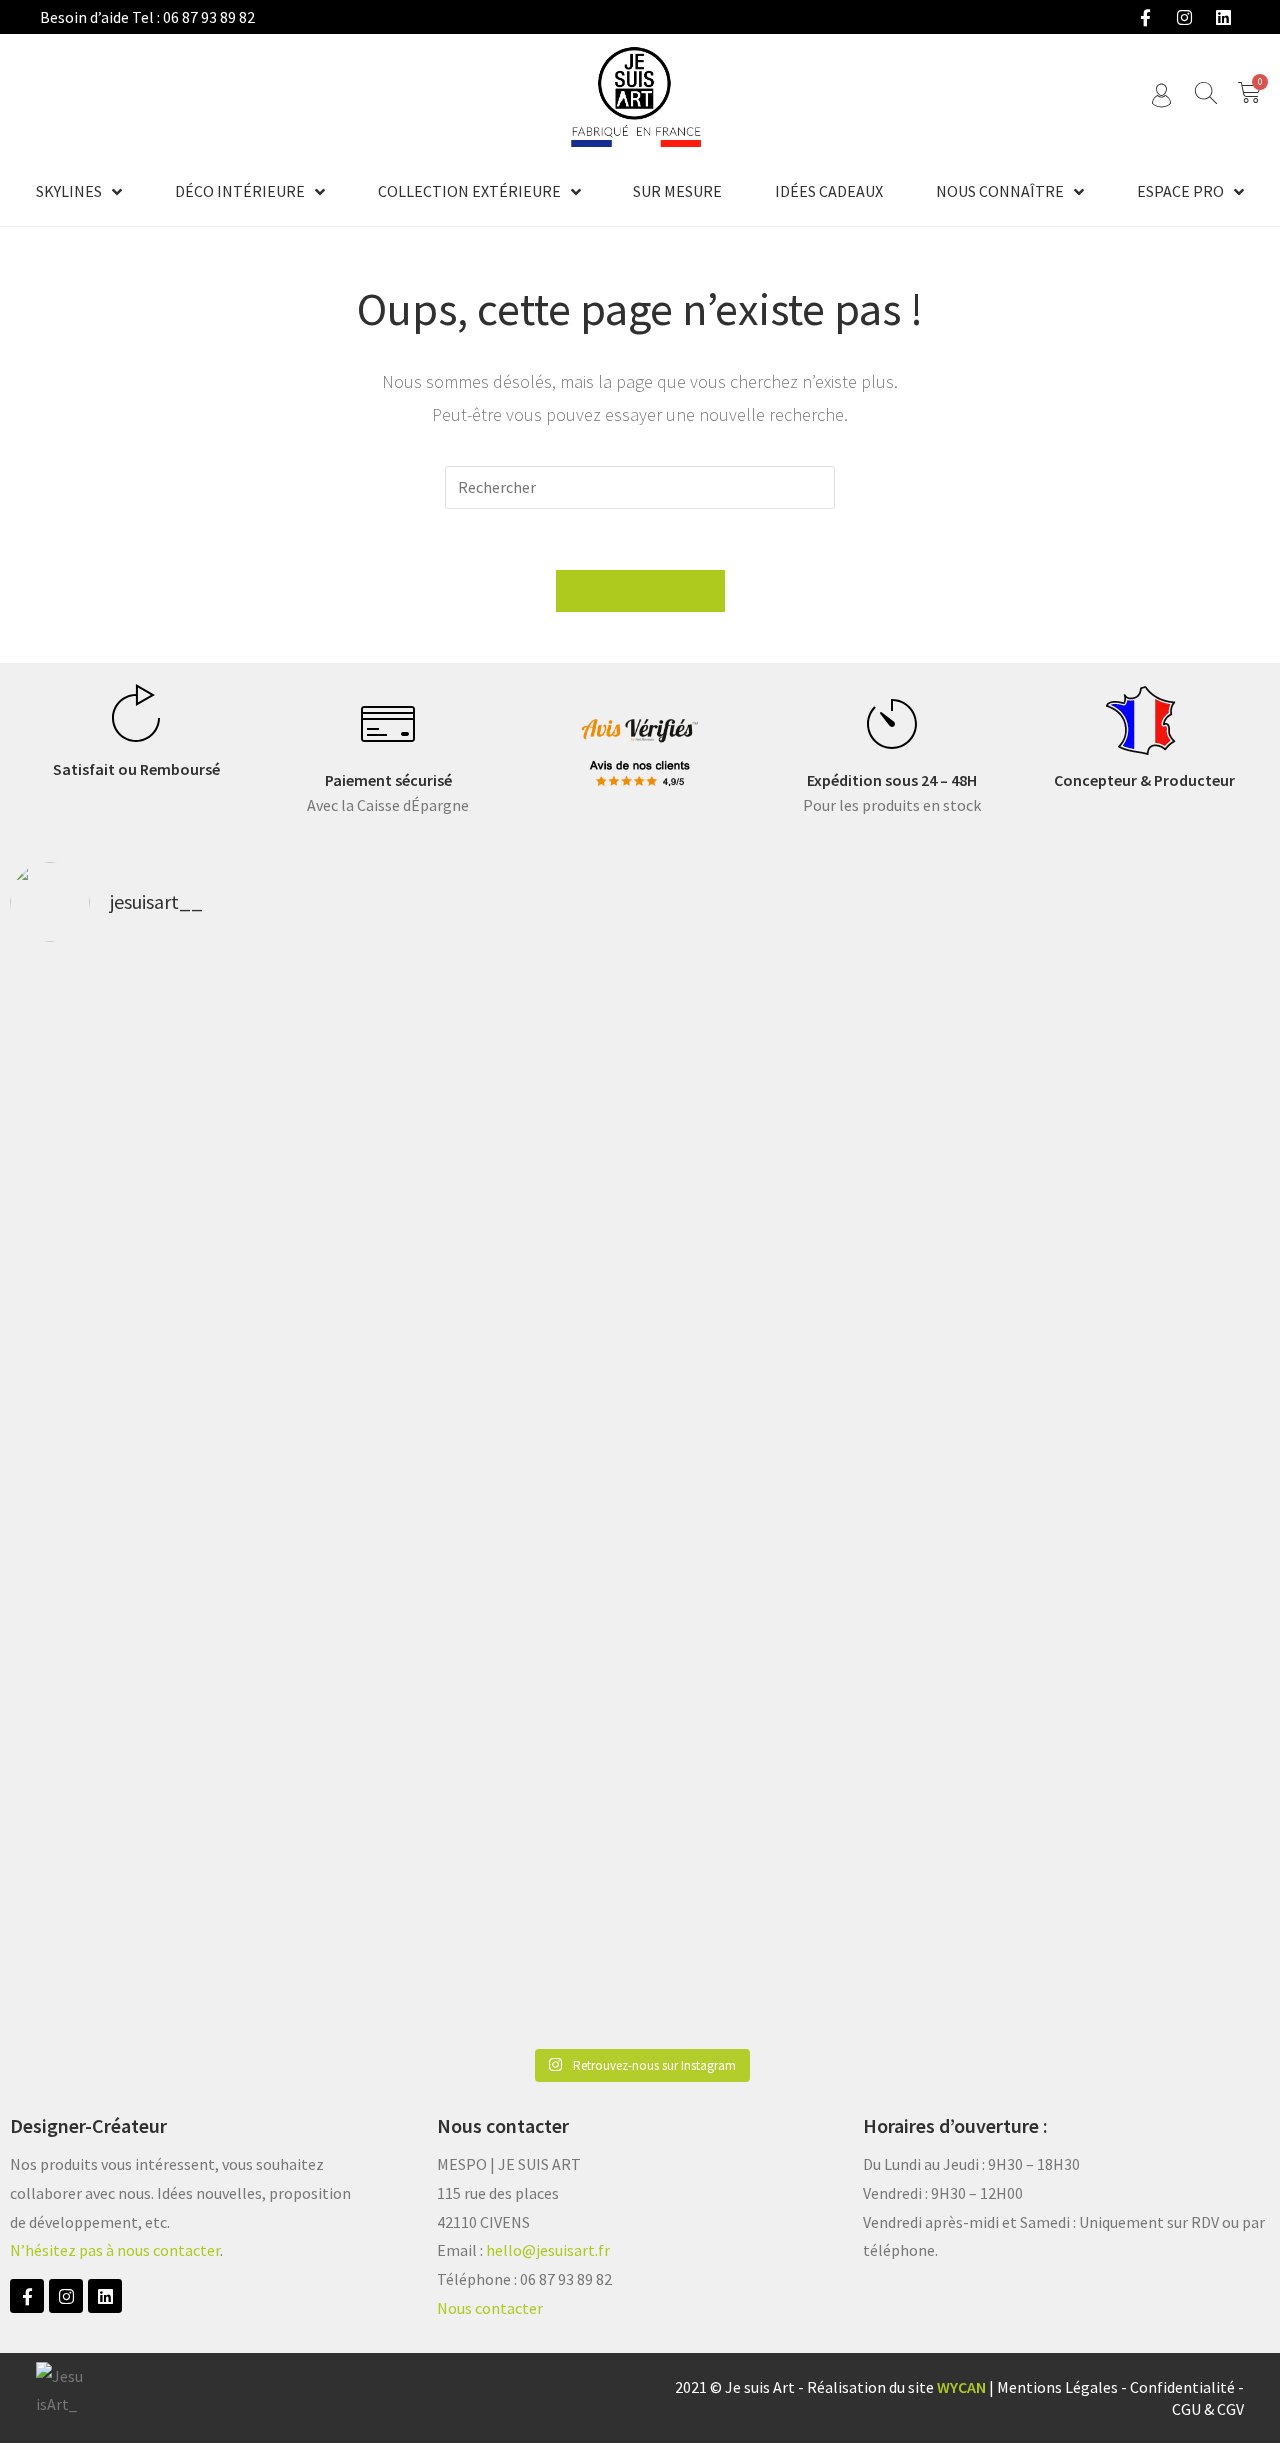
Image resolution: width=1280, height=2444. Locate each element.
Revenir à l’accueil (640, 591)
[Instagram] (1184, 17)
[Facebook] (1145, 17)
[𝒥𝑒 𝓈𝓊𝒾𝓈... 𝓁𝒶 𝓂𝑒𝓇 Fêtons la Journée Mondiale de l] (894, 1153)
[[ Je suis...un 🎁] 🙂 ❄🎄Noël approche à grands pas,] (386, 1498)
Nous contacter (490, 2308)
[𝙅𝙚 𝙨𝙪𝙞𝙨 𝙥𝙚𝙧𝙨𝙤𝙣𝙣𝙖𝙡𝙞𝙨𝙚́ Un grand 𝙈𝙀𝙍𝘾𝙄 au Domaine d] (640, 1196)
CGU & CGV (1208, 2409)
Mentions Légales (1057, 2387)
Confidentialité (1182, 2387)
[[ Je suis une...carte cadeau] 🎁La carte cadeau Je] (132, 1484)
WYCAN (961, 2387)
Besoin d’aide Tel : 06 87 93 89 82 (147, 17)
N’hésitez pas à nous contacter (115, 2250)
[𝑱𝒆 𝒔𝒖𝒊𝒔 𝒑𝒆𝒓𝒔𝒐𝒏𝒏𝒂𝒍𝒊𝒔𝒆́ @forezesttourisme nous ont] (1148, 1139)
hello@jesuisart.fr (548, 2250)
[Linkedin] (1223, 17)
